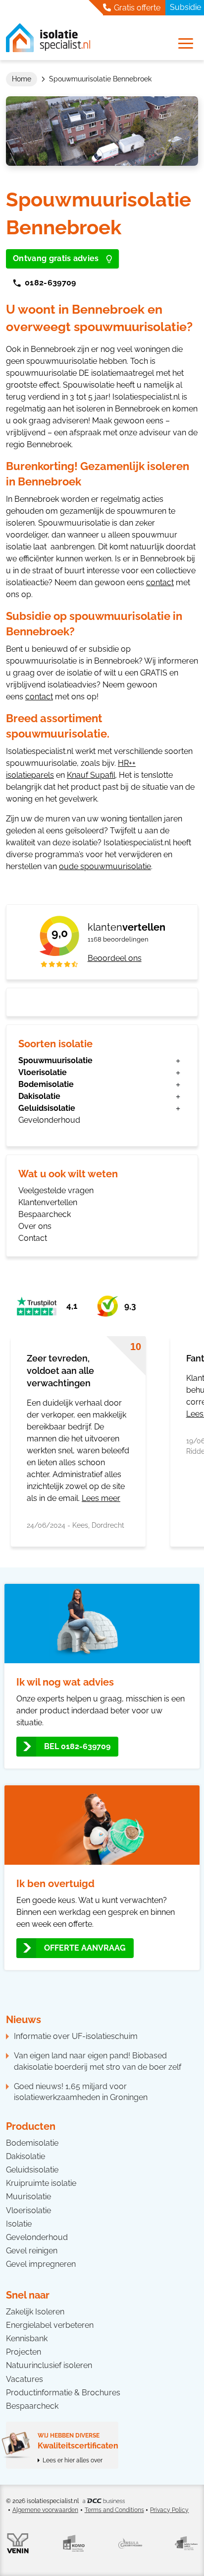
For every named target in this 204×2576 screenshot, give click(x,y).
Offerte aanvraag (85, 1948)
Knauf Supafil (91, 775)
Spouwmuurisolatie (55, 1060)
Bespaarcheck (45, 1214)
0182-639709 (51, 283)
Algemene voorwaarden (45, 2510)
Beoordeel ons (115, 958)
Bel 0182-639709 (77, 1746)
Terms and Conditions (114, 2510)
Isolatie (19, 2224)
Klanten (127, 927)
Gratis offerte (136, 8)
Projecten (24, 2352)
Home (22, 79)
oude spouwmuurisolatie (105, 866)
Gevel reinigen (32, 2251)
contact (160, 582)
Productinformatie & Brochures (63, 2393)
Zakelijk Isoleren (35, 2312)
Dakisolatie (39, 1096)
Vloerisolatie (43, 1072)
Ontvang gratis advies (56, 258)
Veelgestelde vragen (56, 1190)
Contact (33, 1238)
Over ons (35, 1226)
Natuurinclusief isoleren (49, 2365)
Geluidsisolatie (47, 1108)
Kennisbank (27, 2339)
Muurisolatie (28, 2197)
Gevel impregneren (41, 2264)
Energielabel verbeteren (50, 2325)
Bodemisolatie (46, 1084)
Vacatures (25, 2379)
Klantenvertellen (48, 1202)
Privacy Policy (169, 2510)
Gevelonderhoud (49, 1120)
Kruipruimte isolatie (41, 2183)
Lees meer (101, 1498)
